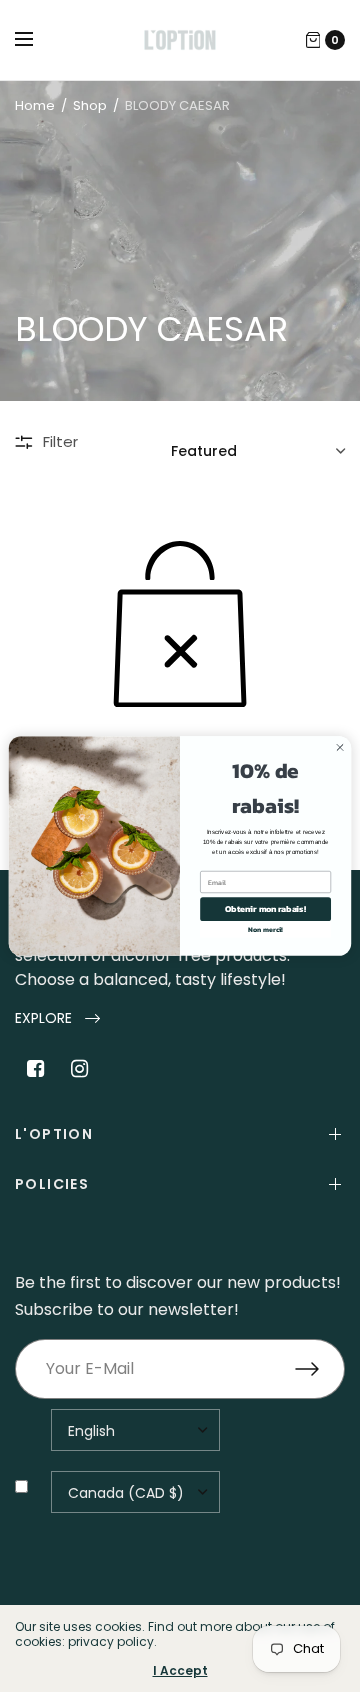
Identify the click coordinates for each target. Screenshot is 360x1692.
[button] (57, 1018)
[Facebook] (35, 1069)
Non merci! (265, 929)
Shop (90, 105)
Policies (52, 1184)
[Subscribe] (320, 1369)
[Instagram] (79, 1069)
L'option (54, 1134)
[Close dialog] (339, 747)
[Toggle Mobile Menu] (37, 40)
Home (35, 105)
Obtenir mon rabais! (265, 909)
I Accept (180, 1671)
